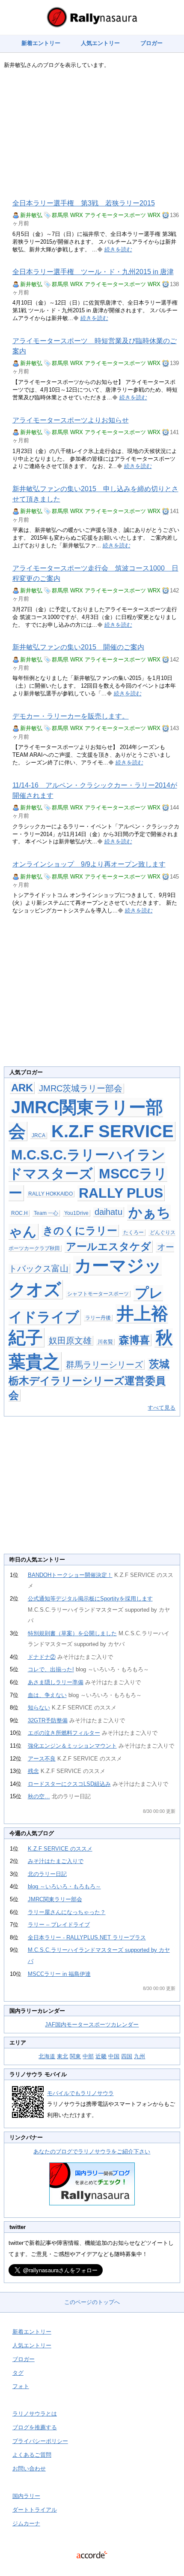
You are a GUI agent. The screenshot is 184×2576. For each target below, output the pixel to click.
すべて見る (162, 1408)
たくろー (134, 1232)
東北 (62, 2056)
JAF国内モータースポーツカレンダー (92, 2025)
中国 (114, 2056)
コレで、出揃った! (51, 1669)
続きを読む (118, 249)
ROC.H (19, 1213)
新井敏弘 (31, 215)
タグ (18, 2373)
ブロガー (151, 43)
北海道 (47, 2056)
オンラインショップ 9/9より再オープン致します (89, 864)
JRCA (39, 1135)
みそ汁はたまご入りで (56, 1861)
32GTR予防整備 (48, 1720)
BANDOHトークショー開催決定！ (70, 1575)
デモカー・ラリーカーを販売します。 (71, 716)
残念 (33, 1771)
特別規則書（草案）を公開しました (72, 1633)
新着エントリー (41, 43)
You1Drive (76, 1213)
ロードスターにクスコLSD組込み (69, 1784)
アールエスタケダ (108, 1246)
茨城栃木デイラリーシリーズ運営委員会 (89, 1380)
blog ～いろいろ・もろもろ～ (64, 1886)
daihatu (108, 1212)
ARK (22, 1088)
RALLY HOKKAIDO (50, 1194)
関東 (75, 2056)
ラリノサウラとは (35, 2414)
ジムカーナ (26, 2523)
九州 (139, 2056)
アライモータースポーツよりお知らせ (71, 420)
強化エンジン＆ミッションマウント (72, 1746)
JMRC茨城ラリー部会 (81, 1088)
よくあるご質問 (32, 2455)
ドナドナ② (42, 1657)
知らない (39, 1708)
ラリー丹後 (98, 1318)
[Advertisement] (92, 134)
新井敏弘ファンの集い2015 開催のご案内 (78, 647)
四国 (127, 2056)
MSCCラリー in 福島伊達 (59, 1974)
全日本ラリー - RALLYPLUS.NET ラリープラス (87, 1937)
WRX (77, 215)
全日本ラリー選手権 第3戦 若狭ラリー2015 (84, 203)
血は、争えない (47, 1695)
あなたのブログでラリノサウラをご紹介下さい (92, 2152)
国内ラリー (26, 2496)
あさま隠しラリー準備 (56, 1682)
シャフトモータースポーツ (98, 1294)
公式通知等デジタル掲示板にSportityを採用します (90, 1599)
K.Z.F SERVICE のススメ (60, 1849)
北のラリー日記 (47, 1874)
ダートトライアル (35, 2510)
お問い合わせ (29, 2469)
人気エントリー (100, 43)
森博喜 (134, 1340)
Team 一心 (46, 1213)
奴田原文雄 (70, 1341)
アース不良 (42, 1759)
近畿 (101, 2056)
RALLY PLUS (121, 1193)
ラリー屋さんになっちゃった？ (67, 1912)
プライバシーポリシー (40, 2441)
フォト (21, 2386)
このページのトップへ (92, 2302)
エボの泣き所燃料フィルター (64, 1733)
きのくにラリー (80, 1231)
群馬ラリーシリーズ (104, 1365)
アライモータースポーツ (115, 215)
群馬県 (60, 215)
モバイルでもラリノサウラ (80, 2093)
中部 (88, 2056)
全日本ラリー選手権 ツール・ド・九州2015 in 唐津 (93, 272)
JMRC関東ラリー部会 (55, 1899)
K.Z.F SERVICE (113, 1131)
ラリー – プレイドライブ (59, 1925)
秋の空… (39, 1796)
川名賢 (105, 1342)
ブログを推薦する (35, 2427)
